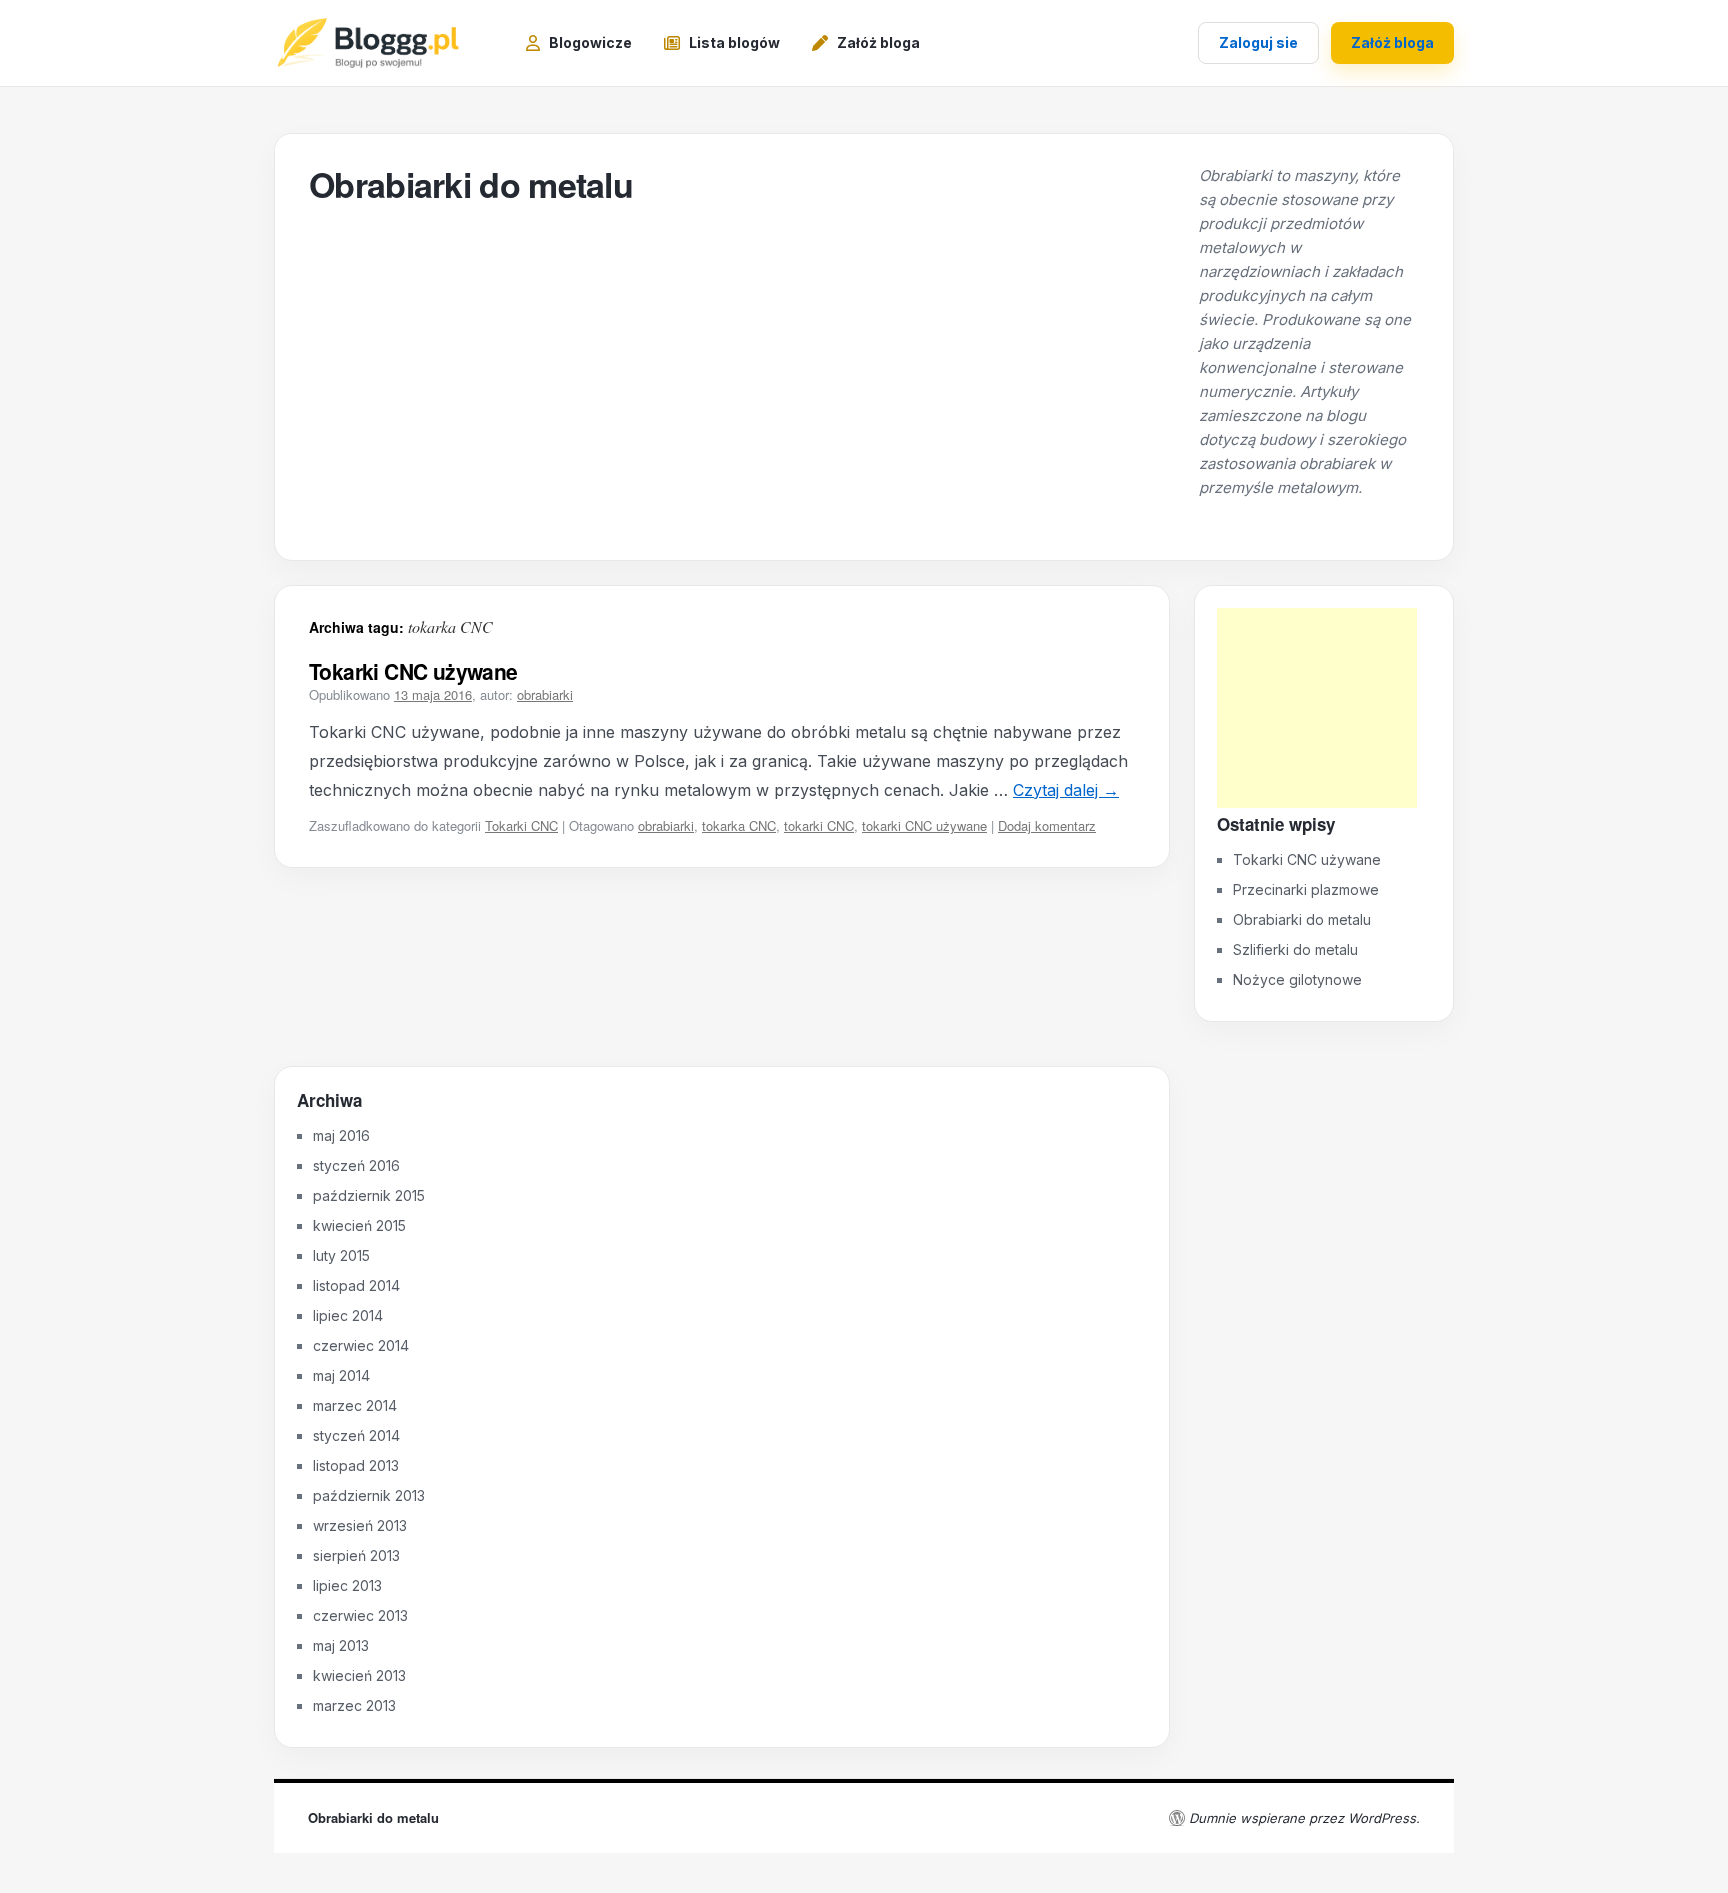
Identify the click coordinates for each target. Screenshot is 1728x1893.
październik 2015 (369, 1195)
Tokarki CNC (521, 825)
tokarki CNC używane (924, 825)
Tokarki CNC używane (413, 671)
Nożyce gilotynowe (1297, 979)
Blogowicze (590, 42)
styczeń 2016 (356, 1165)
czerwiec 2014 (361, 1345)
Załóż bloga (878, 42)
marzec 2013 (354, 1705)
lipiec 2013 (347, 1585)
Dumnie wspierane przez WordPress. (1304, 1818)
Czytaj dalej (1066, 790)
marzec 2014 (355, 1405)
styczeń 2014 (356, 1435)
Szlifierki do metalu (1295, 949)
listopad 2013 (356, 1465)
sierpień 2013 (356, 1555)
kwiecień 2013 (359, 1675)
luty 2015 (341, 1255)
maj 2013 (341, 1645)
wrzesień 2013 (360, 1525)
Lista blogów (734, 42)
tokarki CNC (819, 825)
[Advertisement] (1317, 708)
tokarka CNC (739, 825)
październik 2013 (369, 1495)
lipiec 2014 (348, 1315)
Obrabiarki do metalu (471, 184)
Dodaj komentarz (1047, 825)
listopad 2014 (356, 1285)
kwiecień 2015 (359, 1225)
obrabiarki (545, 694)
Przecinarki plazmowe (1306, 889)
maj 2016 (341, 1135)
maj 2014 (341, 1375)
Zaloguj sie (1258, 42)
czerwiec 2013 (360, 1615)
